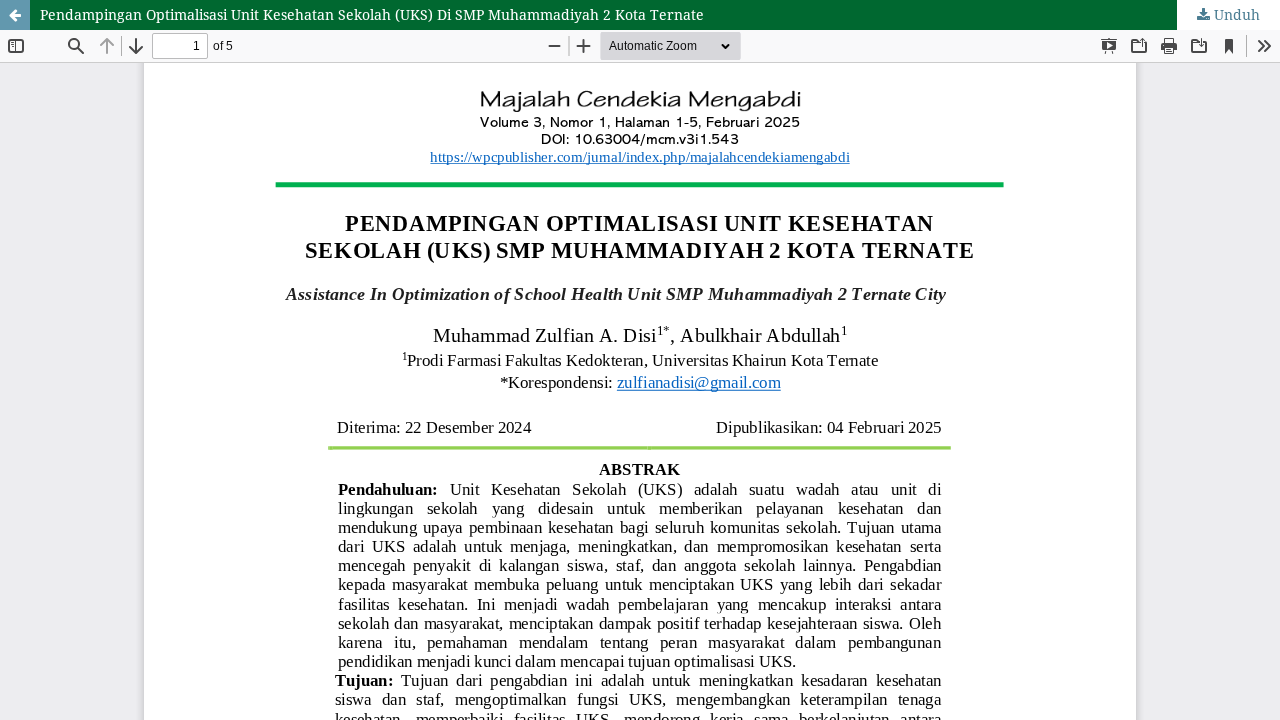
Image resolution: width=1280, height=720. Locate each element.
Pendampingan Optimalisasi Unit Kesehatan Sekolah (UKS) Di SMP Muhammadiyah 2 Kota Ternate (372, 14)
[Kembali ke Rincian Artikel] (15, 15)
